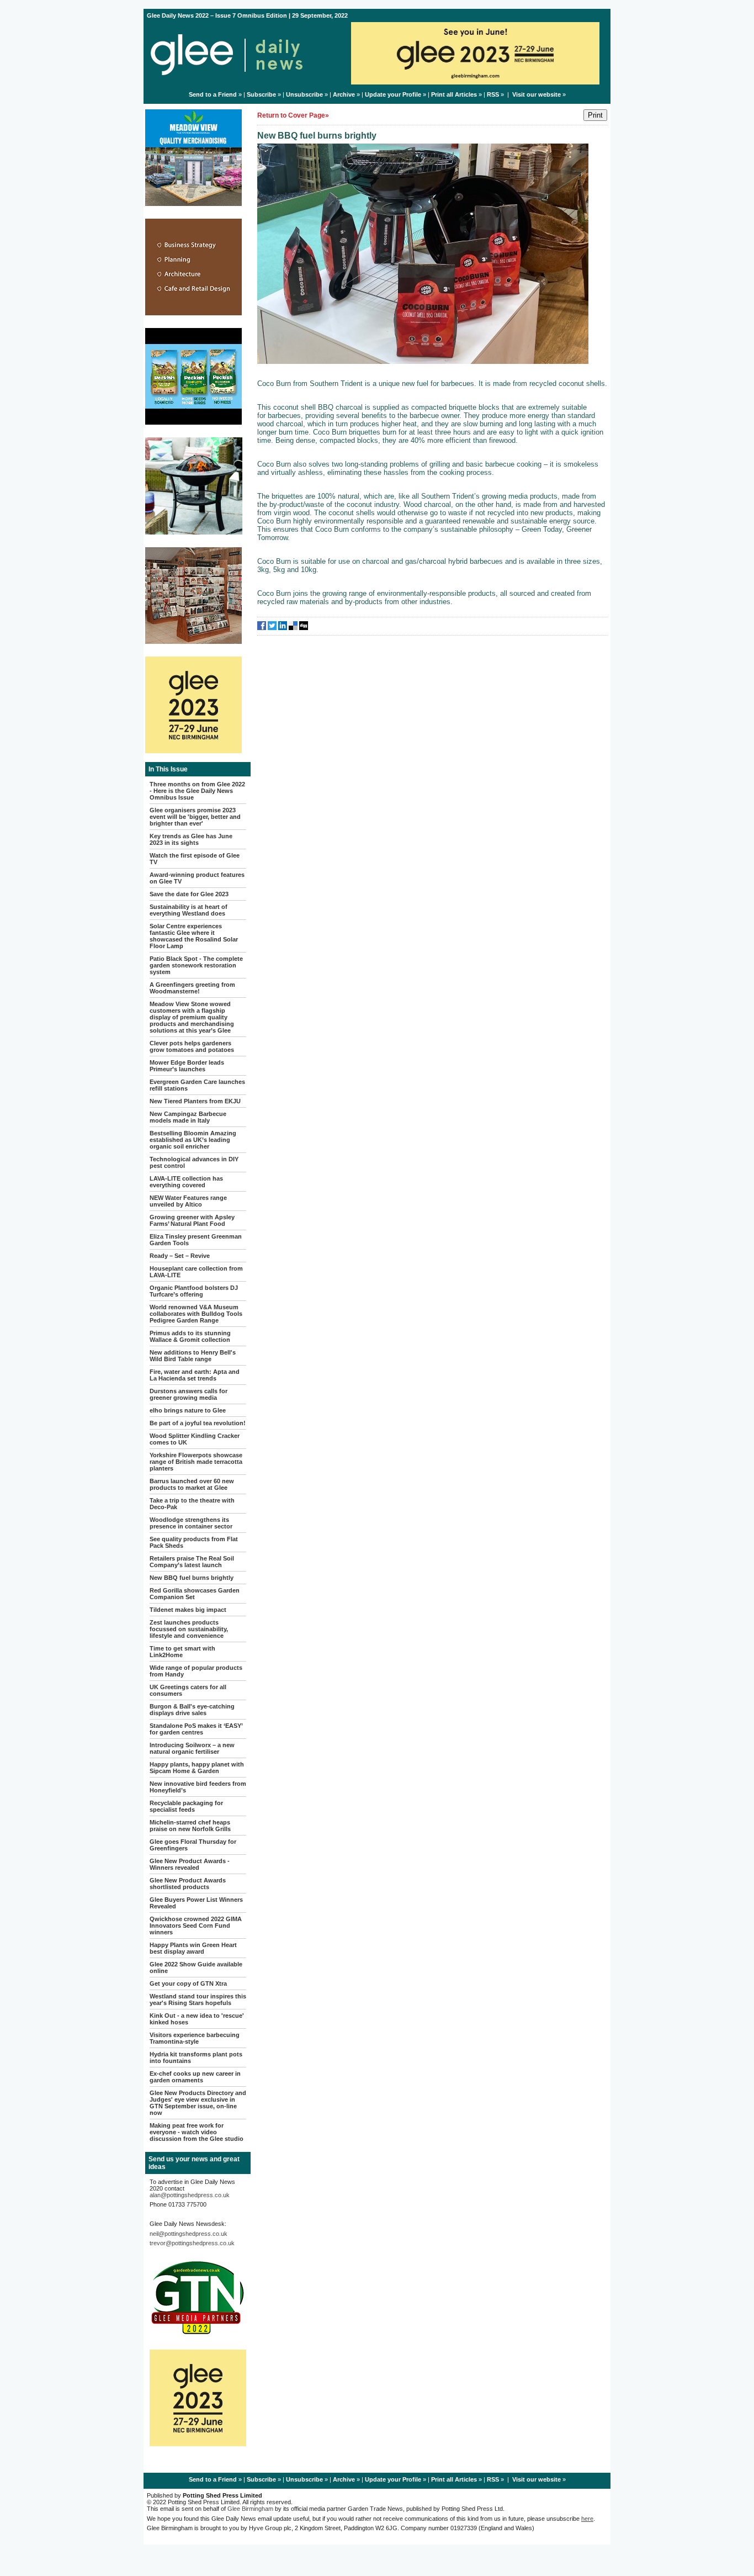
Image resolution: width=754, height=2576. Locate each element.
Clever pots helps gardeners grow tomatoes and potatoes (192, 1046)
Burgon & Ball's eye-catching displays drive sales (192, 1710)
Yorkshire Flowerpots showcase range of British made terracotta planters (196, 1462)
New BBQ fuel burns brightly (192, 1578)
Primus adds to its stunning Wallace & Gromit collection (190, 1336)
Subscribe (261, 94)
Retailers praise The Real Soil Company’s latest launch (192, 1562)
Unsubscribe (304, 94)
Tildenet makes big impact (188, 1610)
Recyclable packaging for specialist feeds (186, 1806)
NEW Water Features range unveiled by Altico (188, 1201)
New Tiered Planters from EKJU (195, 1101)
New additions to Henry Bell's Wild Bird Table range (193, 1356)
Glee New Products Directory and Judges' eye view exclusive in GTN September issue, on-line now (198, 2103)
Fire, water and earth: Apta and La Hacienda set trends (195, 1375)
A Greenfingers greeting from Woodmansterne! (192, 988)
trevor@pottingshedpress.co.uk (192, 2243)
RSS (493, 94)
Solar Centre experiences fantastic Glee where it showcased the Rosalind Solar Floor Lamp (194, 936)
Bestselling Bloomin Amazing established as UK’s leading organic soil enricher (193, 1140)
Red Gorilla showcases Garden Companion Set (195, 1594)
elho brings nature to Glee (188, 1410)
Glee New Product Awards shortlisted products (188, 1884)
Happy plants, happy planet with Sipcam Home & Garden (197, 1768)
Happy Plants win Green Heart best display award (193, 1948)
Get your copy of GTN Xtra (188, 1983)
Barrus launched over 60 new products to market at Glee (192, 1484)
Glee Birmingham (250, 2509)
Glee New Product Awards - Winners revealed (190, 1864)
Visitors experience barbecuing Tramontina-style (195, 2038)
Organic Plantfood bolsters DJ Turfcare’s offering (194, 1291)
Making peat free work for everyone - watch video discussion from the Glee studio (197, 2132)
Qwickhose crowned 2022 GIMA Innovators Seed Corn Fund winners (196, 1926)
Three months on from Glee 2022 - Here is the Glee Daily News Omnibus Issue (197, 791)
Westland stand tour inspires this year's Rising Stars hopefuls (198, 2000)
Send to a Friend (213, 94)
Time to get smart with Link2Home (182, 1652)
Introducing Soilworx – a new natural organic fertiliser (192, 1748)
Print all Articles (454, 94)
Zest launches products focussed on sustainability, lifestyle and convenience (189, 1629)
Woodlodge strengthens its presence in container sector (191, 1523)
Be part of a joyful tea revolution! (198, 1423)
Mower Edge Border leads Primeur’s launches (187, 1066)
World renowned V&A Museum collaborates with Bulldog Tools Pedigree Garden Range (196, 1314)
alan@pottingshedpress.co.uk (190, 2195)
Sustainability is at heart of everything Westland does (189, 910)
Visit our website (537, 94)
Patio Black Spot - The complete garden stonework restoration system (196, 965)
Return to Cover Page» (293, 115)
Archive (344, 94)
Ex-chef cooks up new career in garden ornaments (195, 2077)
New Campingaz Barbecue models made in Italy (188, 1117)
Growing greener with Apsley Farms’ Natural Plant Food (192, 1220)
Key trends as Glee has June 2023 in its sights (191, 839)
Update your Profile (393, 94)
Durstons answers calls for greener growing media (189, 1394)
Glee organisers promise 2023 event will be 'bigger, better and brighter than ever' (195, 817)
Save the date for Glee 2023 (189, 894)
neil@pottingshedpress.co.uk (189, 2234)
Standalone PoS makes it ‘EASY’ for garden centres (196, 1729)
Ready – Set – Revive (180, 1256)
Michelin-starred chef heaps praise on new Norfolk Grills (190, 1826)
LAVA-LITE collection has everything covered (186, 1182)
